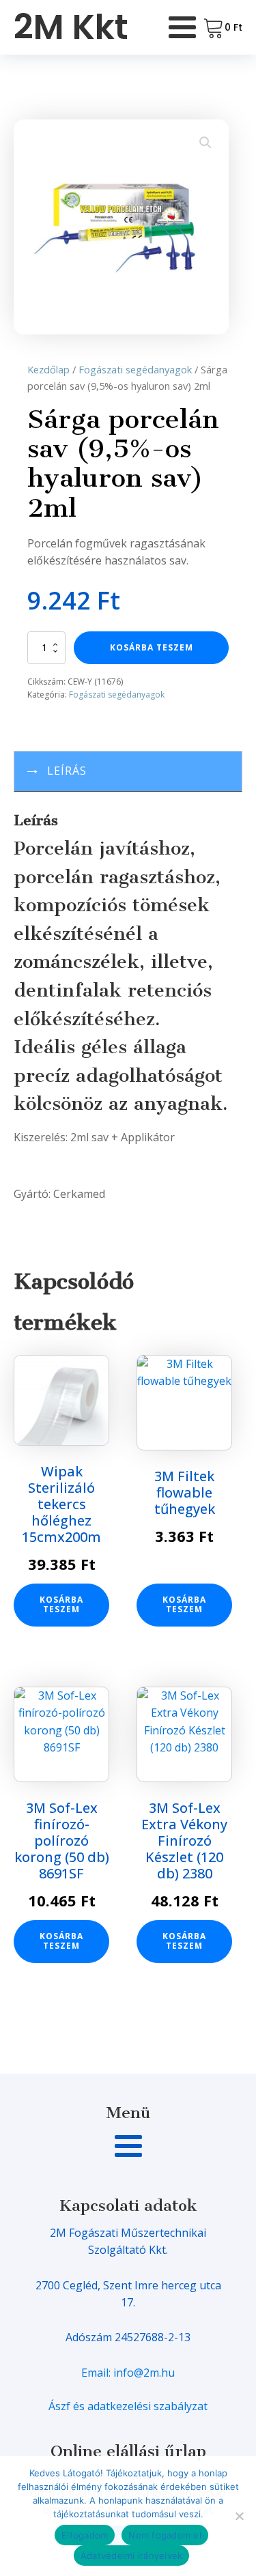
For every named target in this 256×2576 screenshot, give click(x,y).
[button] (205, 143)
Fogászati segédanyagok (135, 369)
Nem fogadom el (165, 2535)
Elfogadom (85, 2535)
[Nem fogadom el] (239, 2516)
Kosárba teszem (152, 647)
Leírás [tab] (67, 771)
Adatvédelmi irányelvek (132, 2556)
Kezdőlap (48, 369)
